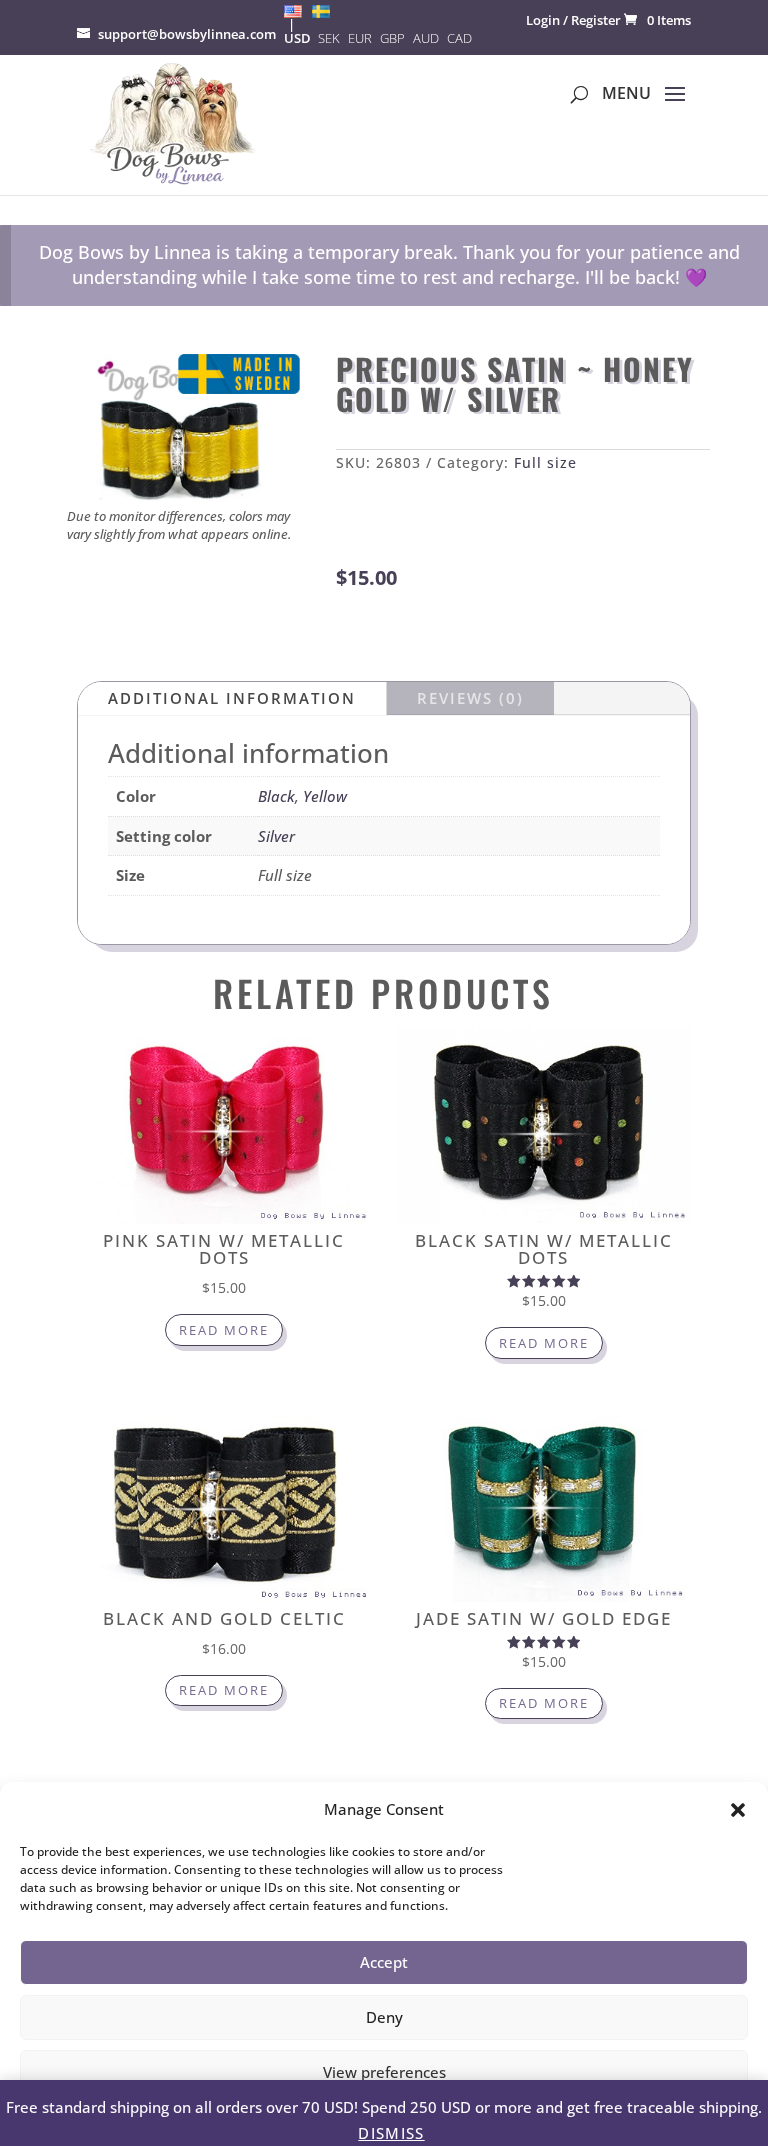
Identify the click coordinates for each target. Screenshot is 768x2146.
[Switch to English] (293, 11)
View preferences (384, 2072)
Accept (384, 1962)
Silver (276, 836)
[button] (738, 1810)
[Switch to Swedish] (321, 11)
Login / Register (573, 20)
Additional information (232, 698)
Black (276, 796)
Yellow (325, 796)
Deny (384, 2017)
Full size (545, 462)
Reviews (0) (470, 698)
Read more (224, 1330)
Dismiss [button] (391, 2133)
